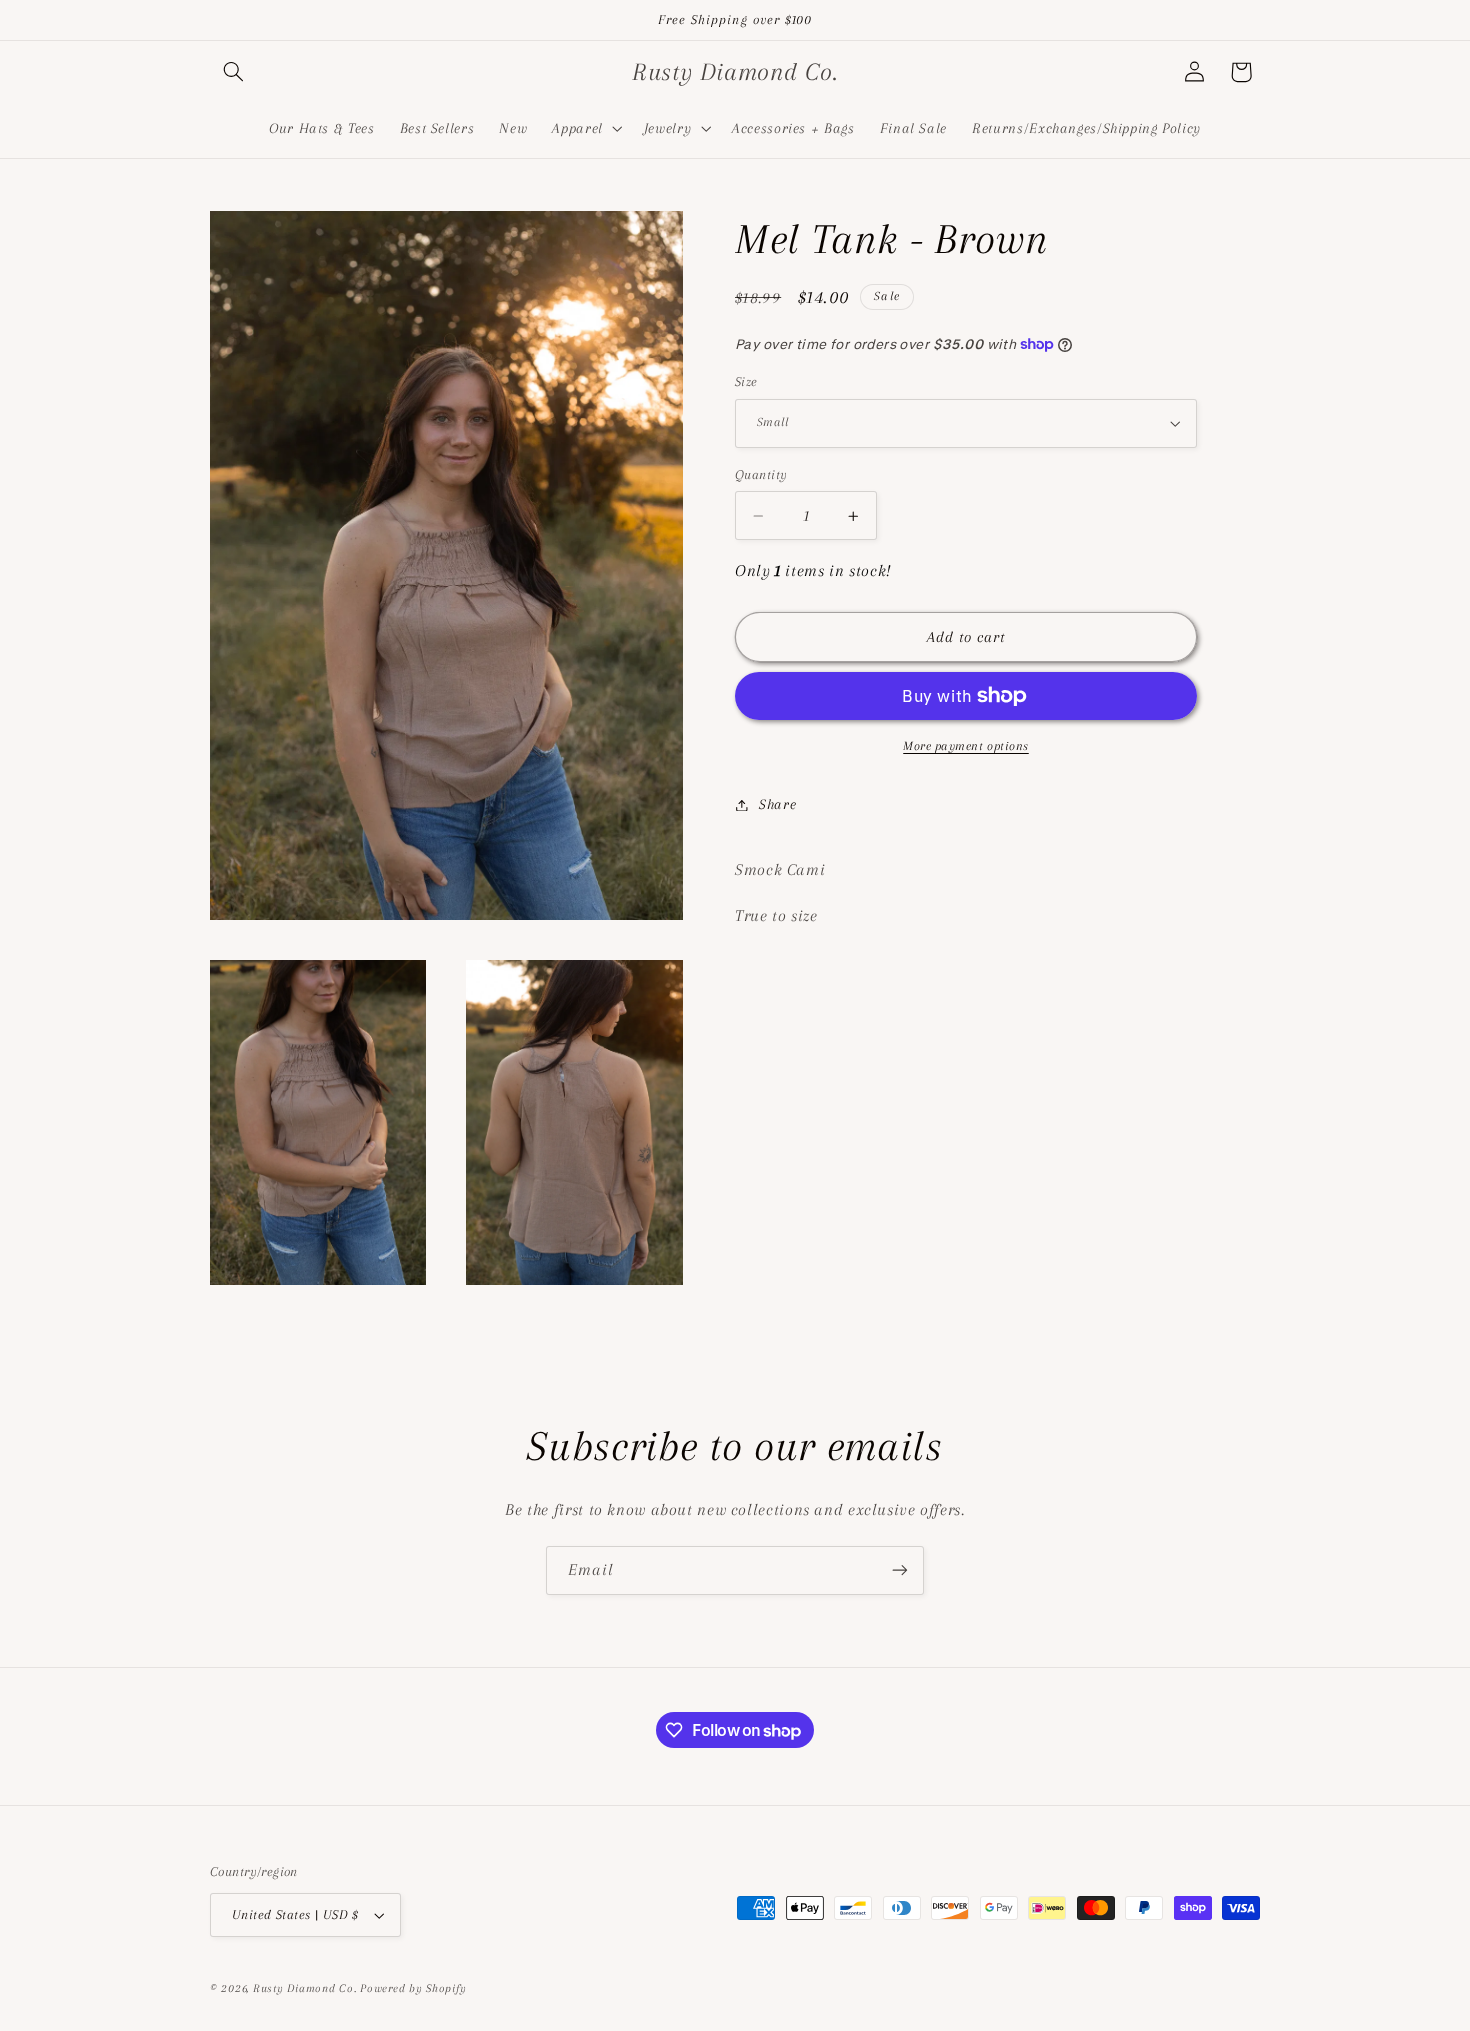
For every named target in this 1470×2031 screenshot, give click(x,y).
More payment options (966, 746)
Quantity (761, 474)
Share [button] (777, 804)
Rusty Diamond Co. (305, 1988)
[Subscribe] (900, 1570)
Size (746, 381)
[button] (233, 72)
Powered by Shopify (413, 1988)
